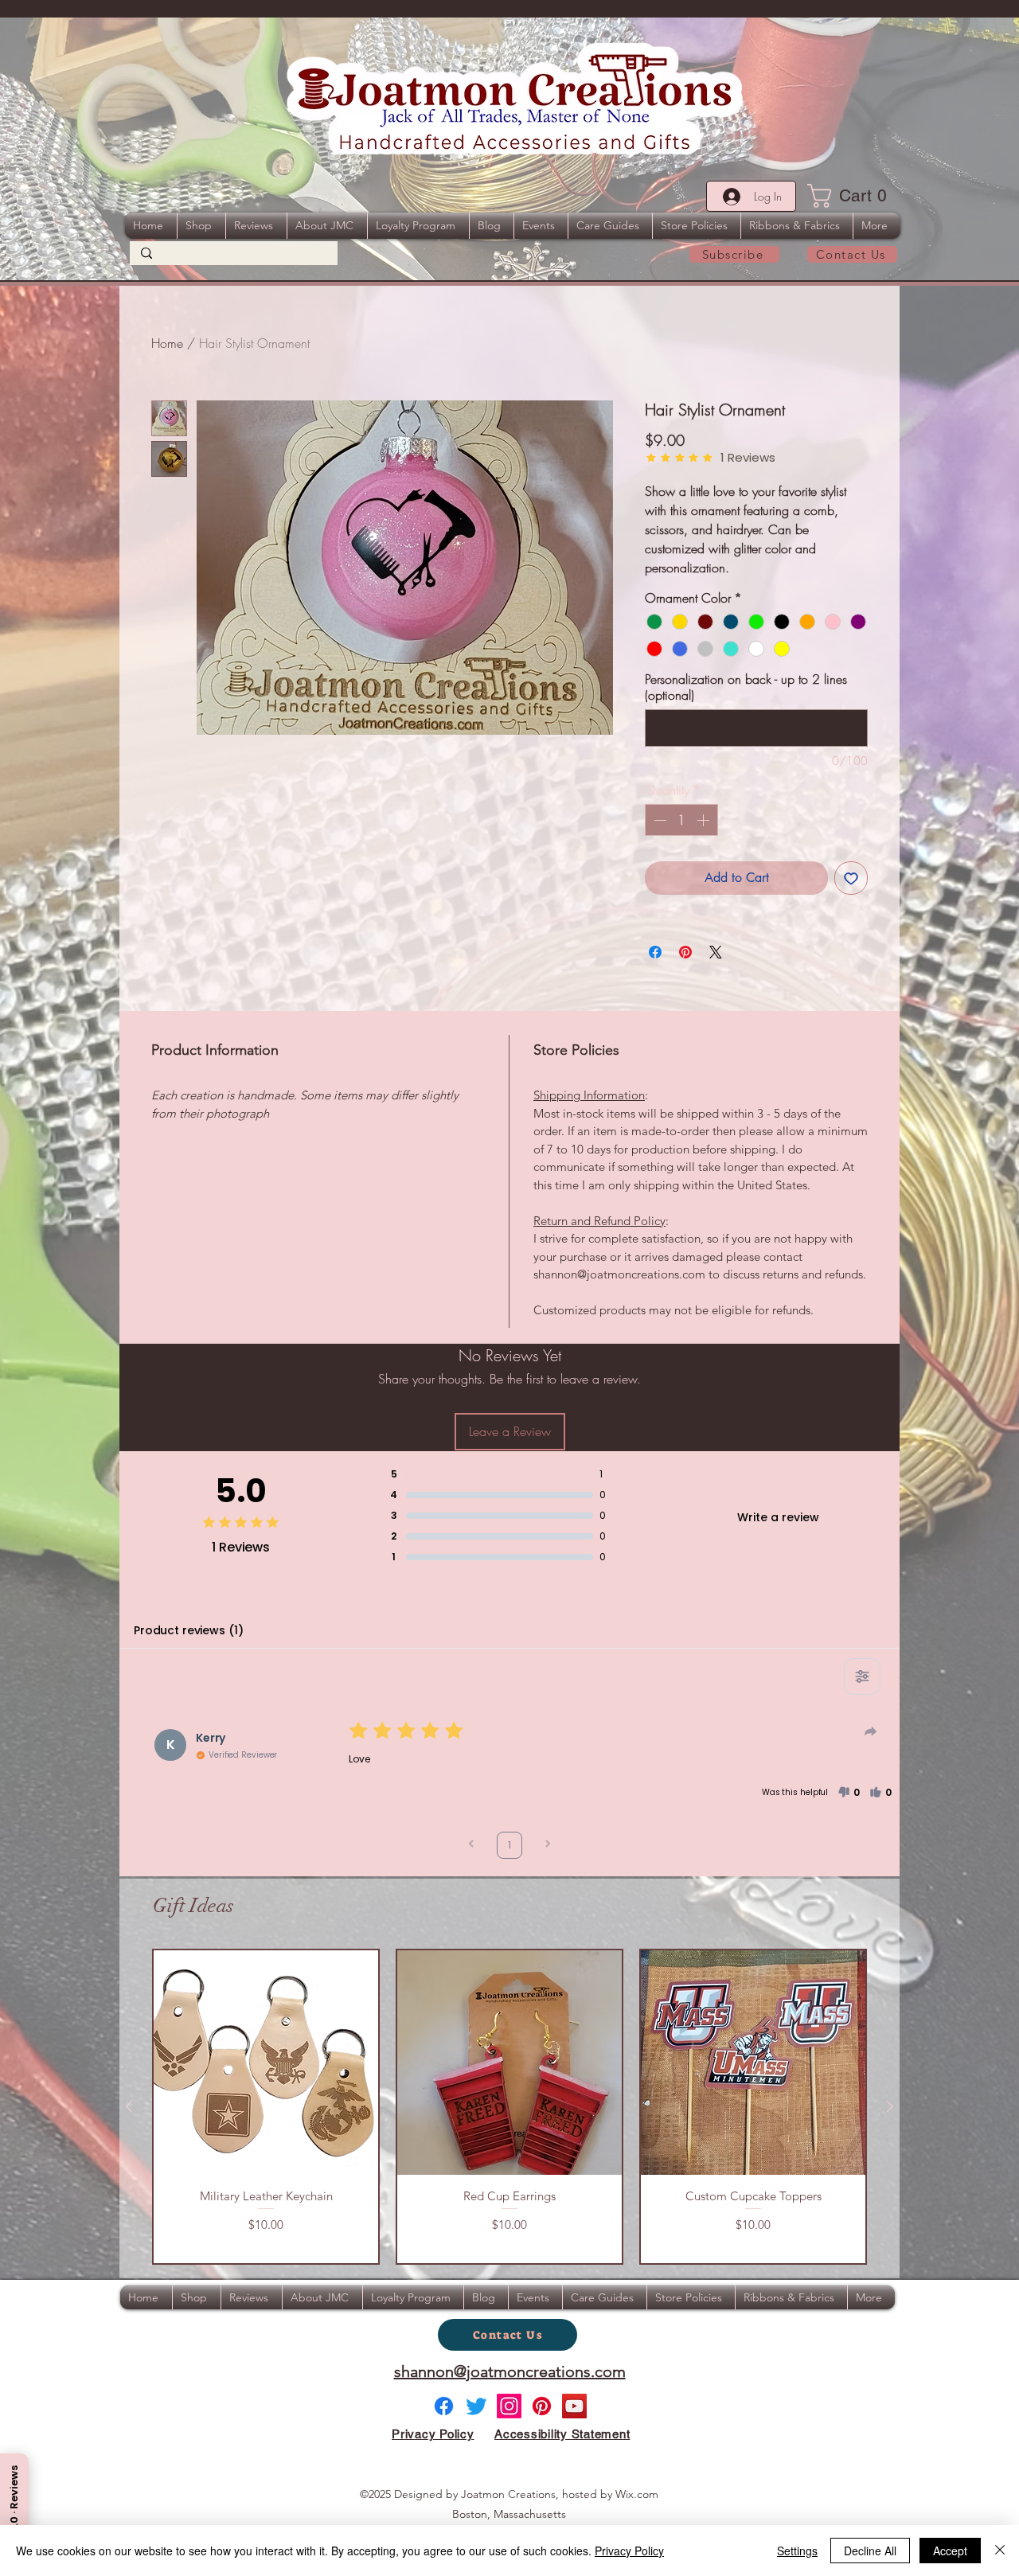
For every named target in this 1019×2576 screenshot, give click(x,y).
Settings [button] (797, 2551)
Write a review (778, 1517)
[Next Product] (890, 2106)
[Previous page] (471, 1846)
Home (167, 343)
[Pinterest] (542, 2406)
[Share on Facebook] (655, 952)
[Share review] (871, 1731)
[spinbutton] (681, 820)
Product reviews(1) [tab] (188, 1630)
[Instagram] (509, 2406)
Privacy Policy (629, 2551)
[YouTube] (574, 2406)
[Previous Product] (129, 2106)
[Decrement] (658, 820)
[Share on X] (716, 952)
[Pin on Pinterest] (685, 952)
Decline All (870, 2551)
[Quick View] (266, 2063)
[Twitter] (476, 2406)
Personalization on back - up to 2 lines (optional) (746, 687)
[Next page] (548, 1846)
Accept (950, 2551)
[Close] (1000, 2551)
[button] (852, 196)
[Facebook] (444, 2406)
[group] (509, 2107)
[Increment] (705, 820)
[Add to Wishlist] (851, 878)
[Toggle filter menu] (862, 1676)
